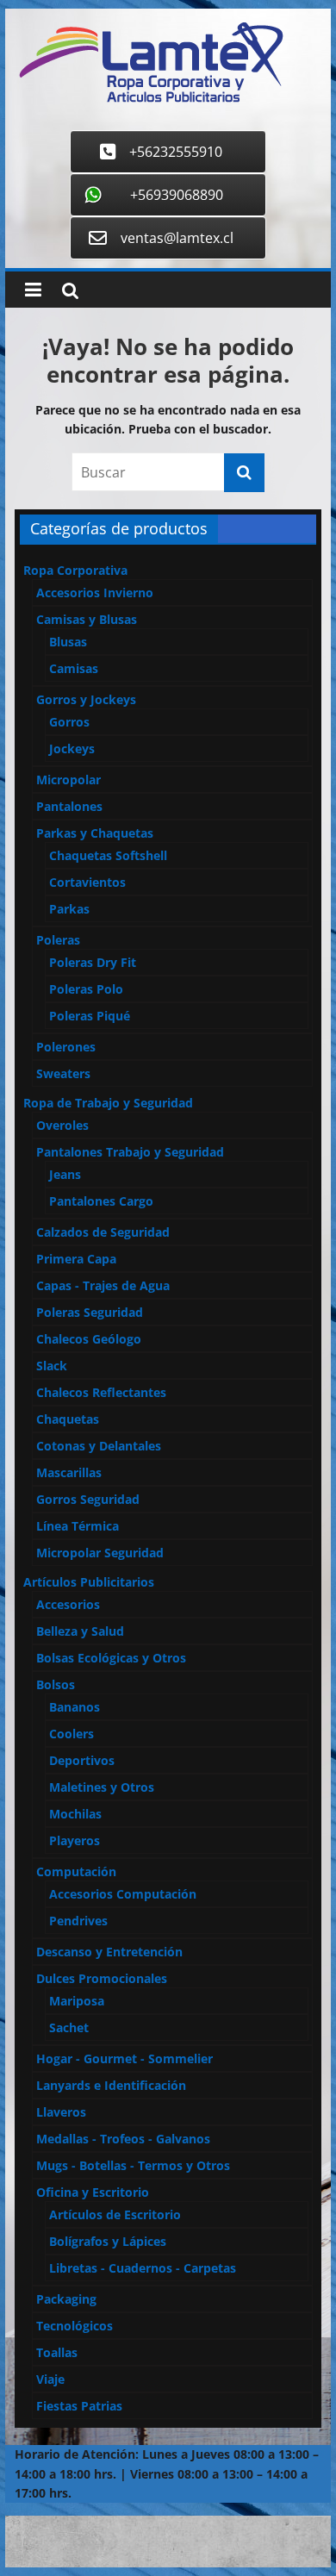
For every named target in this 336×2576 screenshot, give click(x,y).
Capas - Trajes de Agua (103, 1285)
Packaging (66, 2299)
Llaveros (61, 2112)
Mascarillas (69, 1472)
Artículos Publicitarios (89, 1582)
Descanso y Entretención (109, 1952)
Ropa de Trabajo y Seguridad (108, 1103)
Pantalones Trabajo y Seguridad (130, 1152)
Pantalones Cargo (101, 1201)
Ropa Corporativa (75, 570)
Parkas (69, 909)
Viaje (50, 2379)
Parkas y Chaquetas (95, 833)
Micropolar (68, 780)
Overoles (62, 1125)
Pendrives (78, 1921)
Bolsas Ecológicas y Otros (111, 1658)
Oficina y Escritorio (93, 2192)
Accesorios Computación (123, 1894)
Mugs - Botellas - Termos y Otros (133, 2165)
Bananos (75, 1707)
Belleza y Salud (80, 1631)
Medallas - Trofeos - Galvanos (123, 2139)
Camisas (74, 668)
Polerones (66, 1047)
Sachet (69, 2027)
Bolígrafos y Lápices (108, 2241)
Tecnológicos (75, 2326)
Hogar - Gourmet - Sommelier (124, 2058)
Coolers (72, 1734)
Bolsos (56, 1684)
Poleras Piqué (90, 1016)
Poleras (58, 940)
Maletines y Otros (102, 1787)
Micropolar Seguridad (100, 1553)
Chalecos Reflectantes (101, 1392)
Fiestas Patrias (79, 2406)
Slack (52, 1366)
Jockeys (72, 748)
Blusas (68, 642)
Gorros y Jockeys (86, 699)
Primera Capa (76, 1259)
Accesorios (68, 1604)
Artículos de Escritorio (115, 2214)
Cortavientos (87, 882)
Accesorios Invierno (95, 593)
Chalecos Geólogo (89, 1339)
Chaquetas (68, 1419)
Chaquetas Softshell (108, 855)
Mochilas (75, 1814)
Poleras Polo (86, 989)
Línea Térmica (78, 1526)
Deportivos (82, 1760)
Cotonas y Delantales (99, 1446)
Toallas (57, 2352)
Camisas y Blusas (87, 619)
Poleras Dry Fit (93, 962)
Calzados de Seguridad (103, 1232)
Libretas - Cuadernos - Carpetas (143, 2268)
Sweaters (63, 1073)
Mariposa (77, 2001)
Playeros (75, 1840)
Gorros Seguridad (88, 1499)
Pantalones (69, 806)
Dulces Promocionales (102, 1978)
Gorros (69, 722)
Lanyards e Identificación (111, 2085)
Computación (76, 1871)
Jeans (65, 1174)
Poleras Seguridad (90, 1312)
